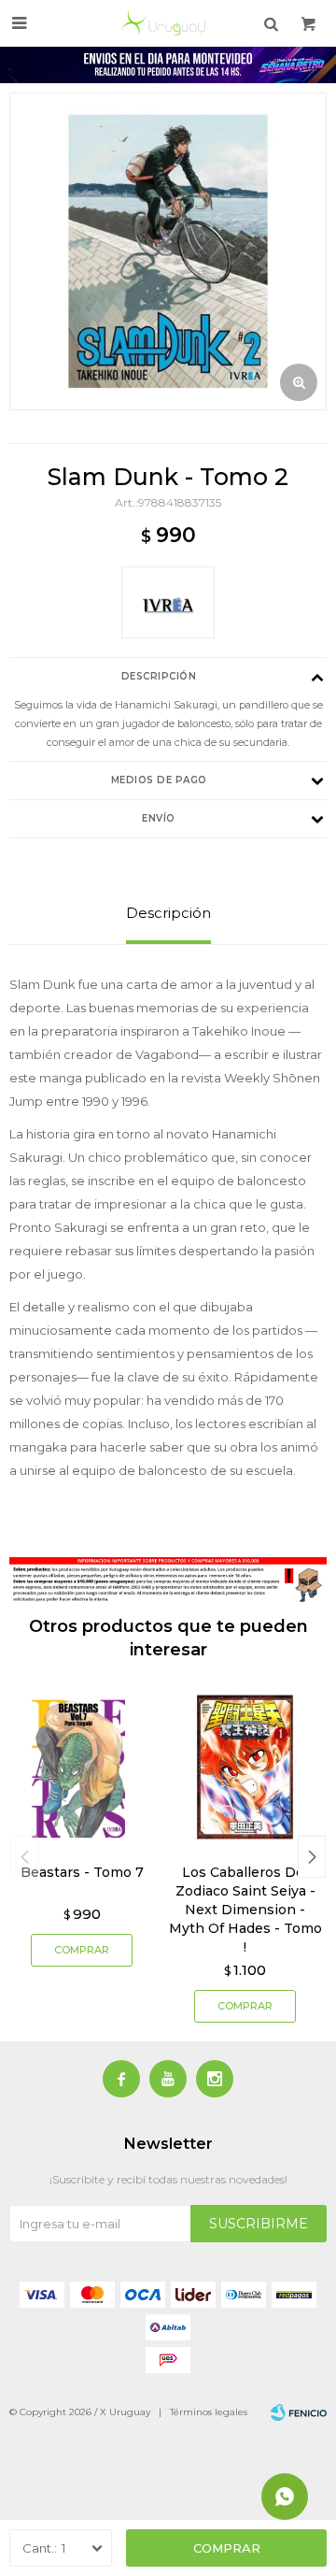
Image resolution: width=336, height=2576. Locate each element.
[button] (312, 1857)
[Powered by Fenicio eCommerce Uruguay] (299, 2412)
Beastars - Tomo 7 (82, 1872)
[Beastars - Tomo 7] (82, 1767)
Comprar (227, 2548)
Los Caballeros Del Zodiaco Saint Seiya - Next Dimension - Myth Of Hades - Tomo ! (245, 1910)
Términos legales (209, 2412)
